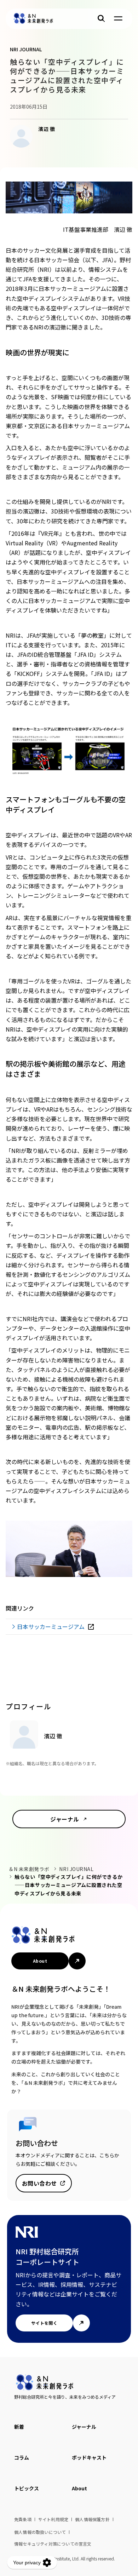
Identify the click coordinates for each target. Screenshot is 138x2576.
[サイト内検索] (101, 18)
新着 (19, 2427)
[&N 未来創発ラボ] (33, 18)
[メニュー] (118, 18)
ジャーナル (65, 1819)
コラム (22, 2457)
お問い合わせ (39, 2183)
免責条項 (23, 2519)
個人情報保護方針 (92, 2519)
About (40, 1961)
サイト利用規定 (53, 2519)
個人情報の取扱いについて (40, 2532)
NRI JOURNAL (76, 1869)
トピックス (27, 2488)
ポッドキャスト (89, 2457)
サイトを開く (44, 2323)
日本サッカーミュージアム (51, 1627)
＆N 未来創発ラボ (29, 1869)
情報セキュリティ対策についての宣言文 (53, 2544)
